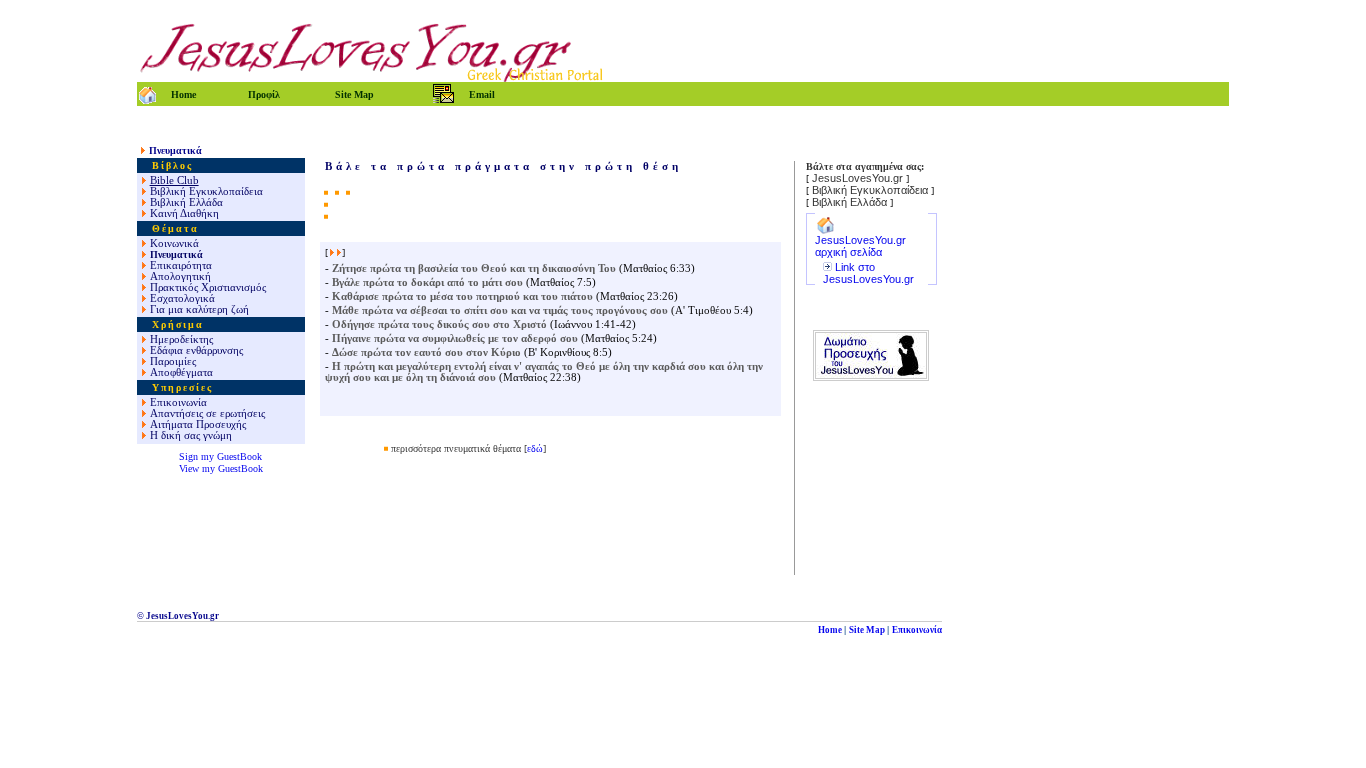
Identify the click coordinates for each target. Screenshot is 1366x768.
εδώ (535, 448)
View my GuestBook (221, 468)
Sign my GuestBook (220, 456)
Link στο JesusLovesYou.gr (868, 273)
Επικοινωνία (917, 630)
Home (830, 630)
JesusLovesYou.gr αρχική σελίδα (860, 246)
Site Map (867, 630)
